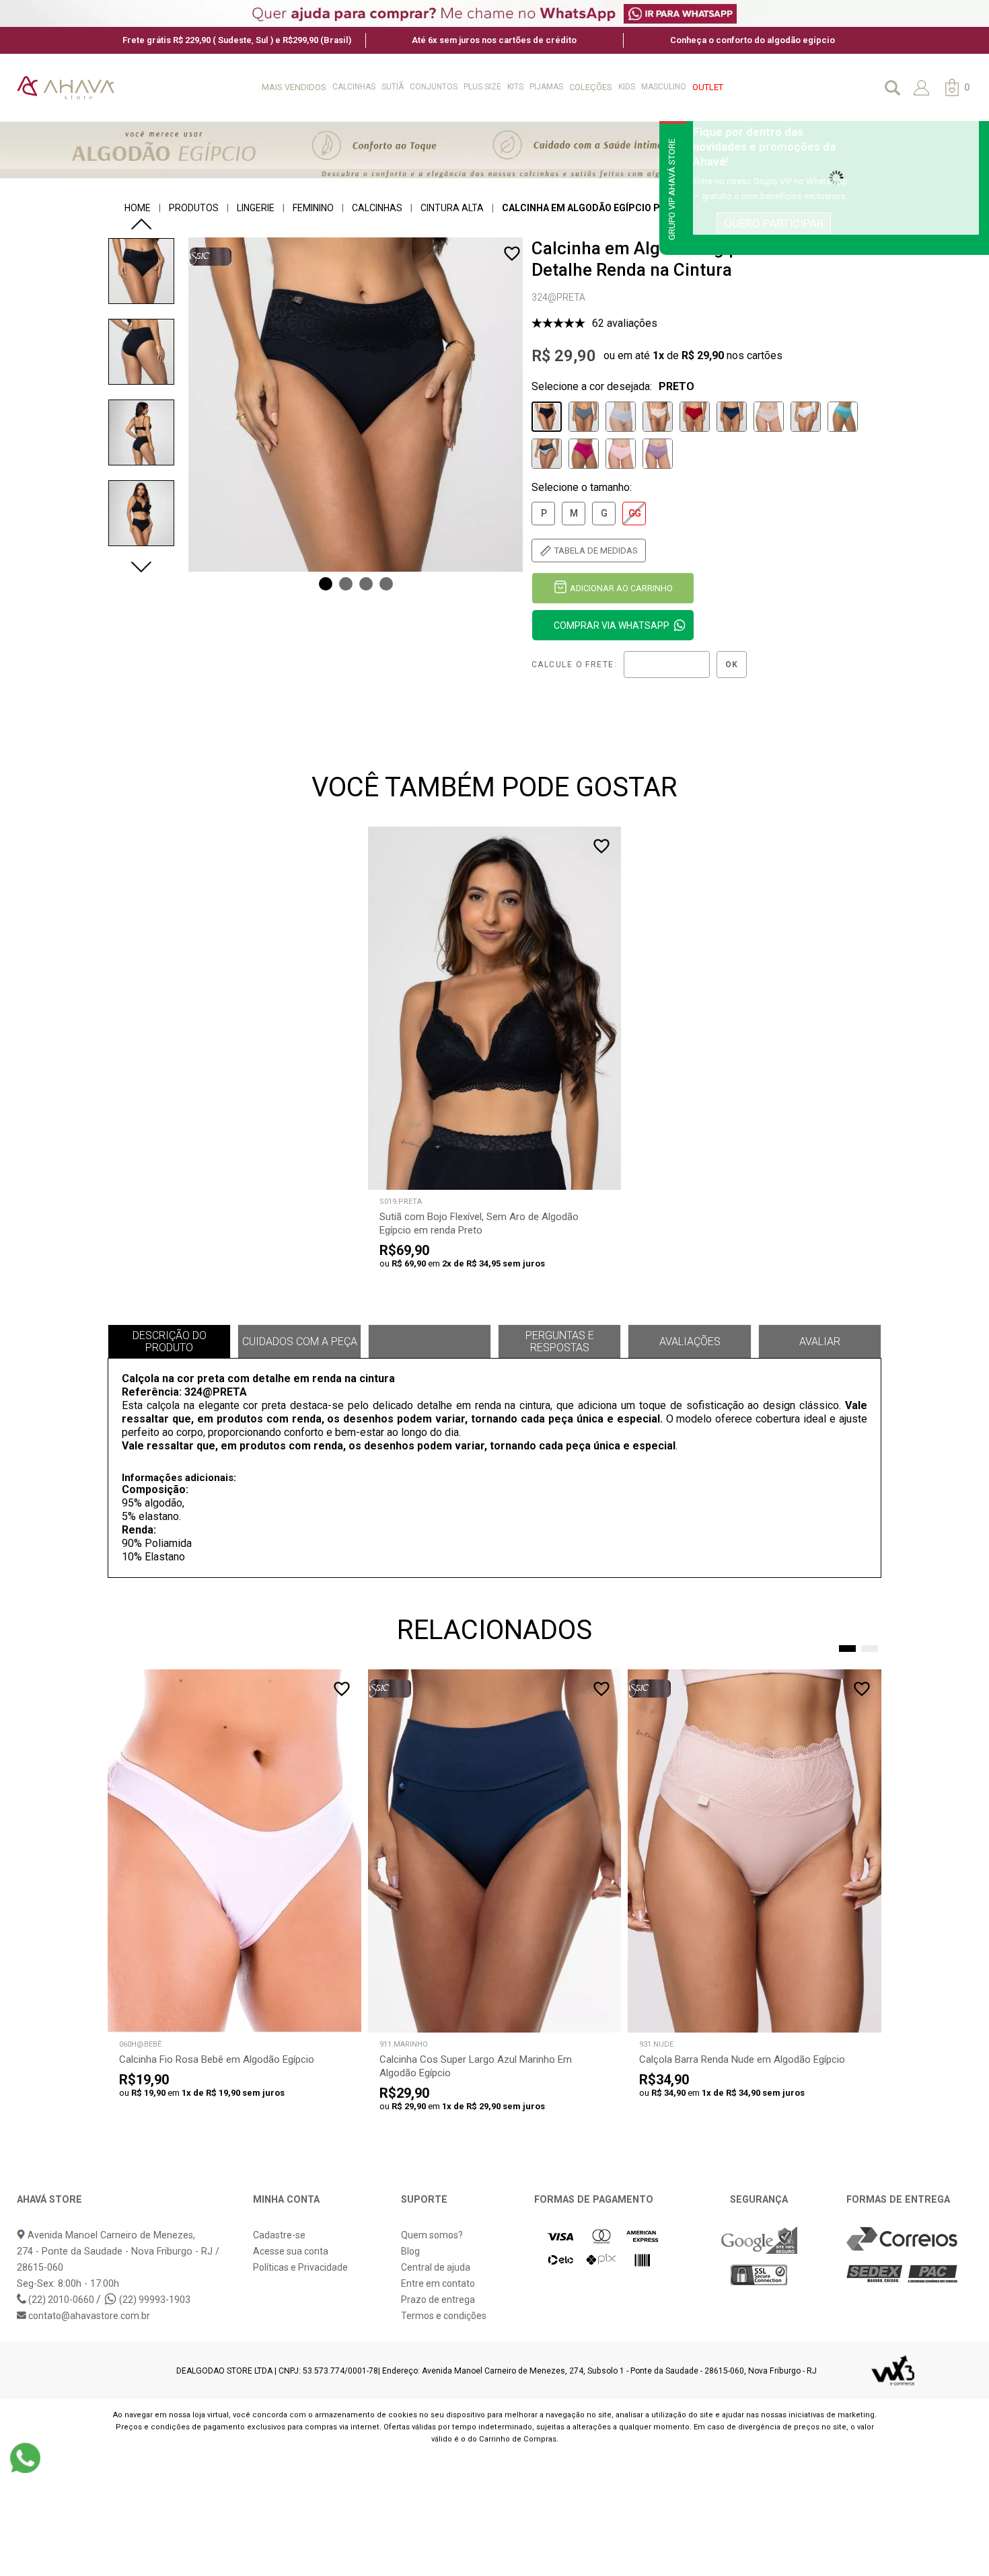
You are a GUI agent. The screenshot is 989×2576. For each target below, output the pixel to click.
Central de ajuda (436, 2267)
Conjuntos (434, 87)
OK (732, 665)
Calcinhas (354, 87)
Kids (627, 87)
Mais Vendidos (294, 87)
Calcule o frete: (574, 665)
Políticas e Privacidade (300, 2267)
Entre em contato (438, 2283)
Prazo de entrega (438, 2300)
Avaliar (820, 1341)
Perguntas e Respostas (560, 1341)
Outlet (708, 87)
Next (141, 567)
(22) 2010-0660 (61, 2300)
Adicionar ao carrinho (621, 588)
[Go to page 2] (870, 1649)
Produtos (194, 208)
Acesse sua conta (291, 2251)
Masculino (664, 87)
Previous (141, 224)
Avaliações (690, 1341)
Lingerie (256, 208)
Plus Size (482, 87)
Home (138, 208)
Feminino (313, 208)
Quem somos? (432, 2235)
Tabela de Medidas (430, 1341)
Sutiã (393, 87)
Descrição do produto (170, 1341)
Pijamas (546, 87)
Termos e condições (444, 2316)
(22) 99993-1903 (154, 2300)
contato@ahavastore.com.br (88, 2316)
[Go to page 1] (847, 1649)
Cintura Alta (452, 208)
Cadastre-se (279, 2235)
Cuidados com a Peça (300, 1341)
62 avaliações (625, 323)
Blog (410, 2251)
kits (515, 87)
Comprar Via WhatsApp (612, 626)
